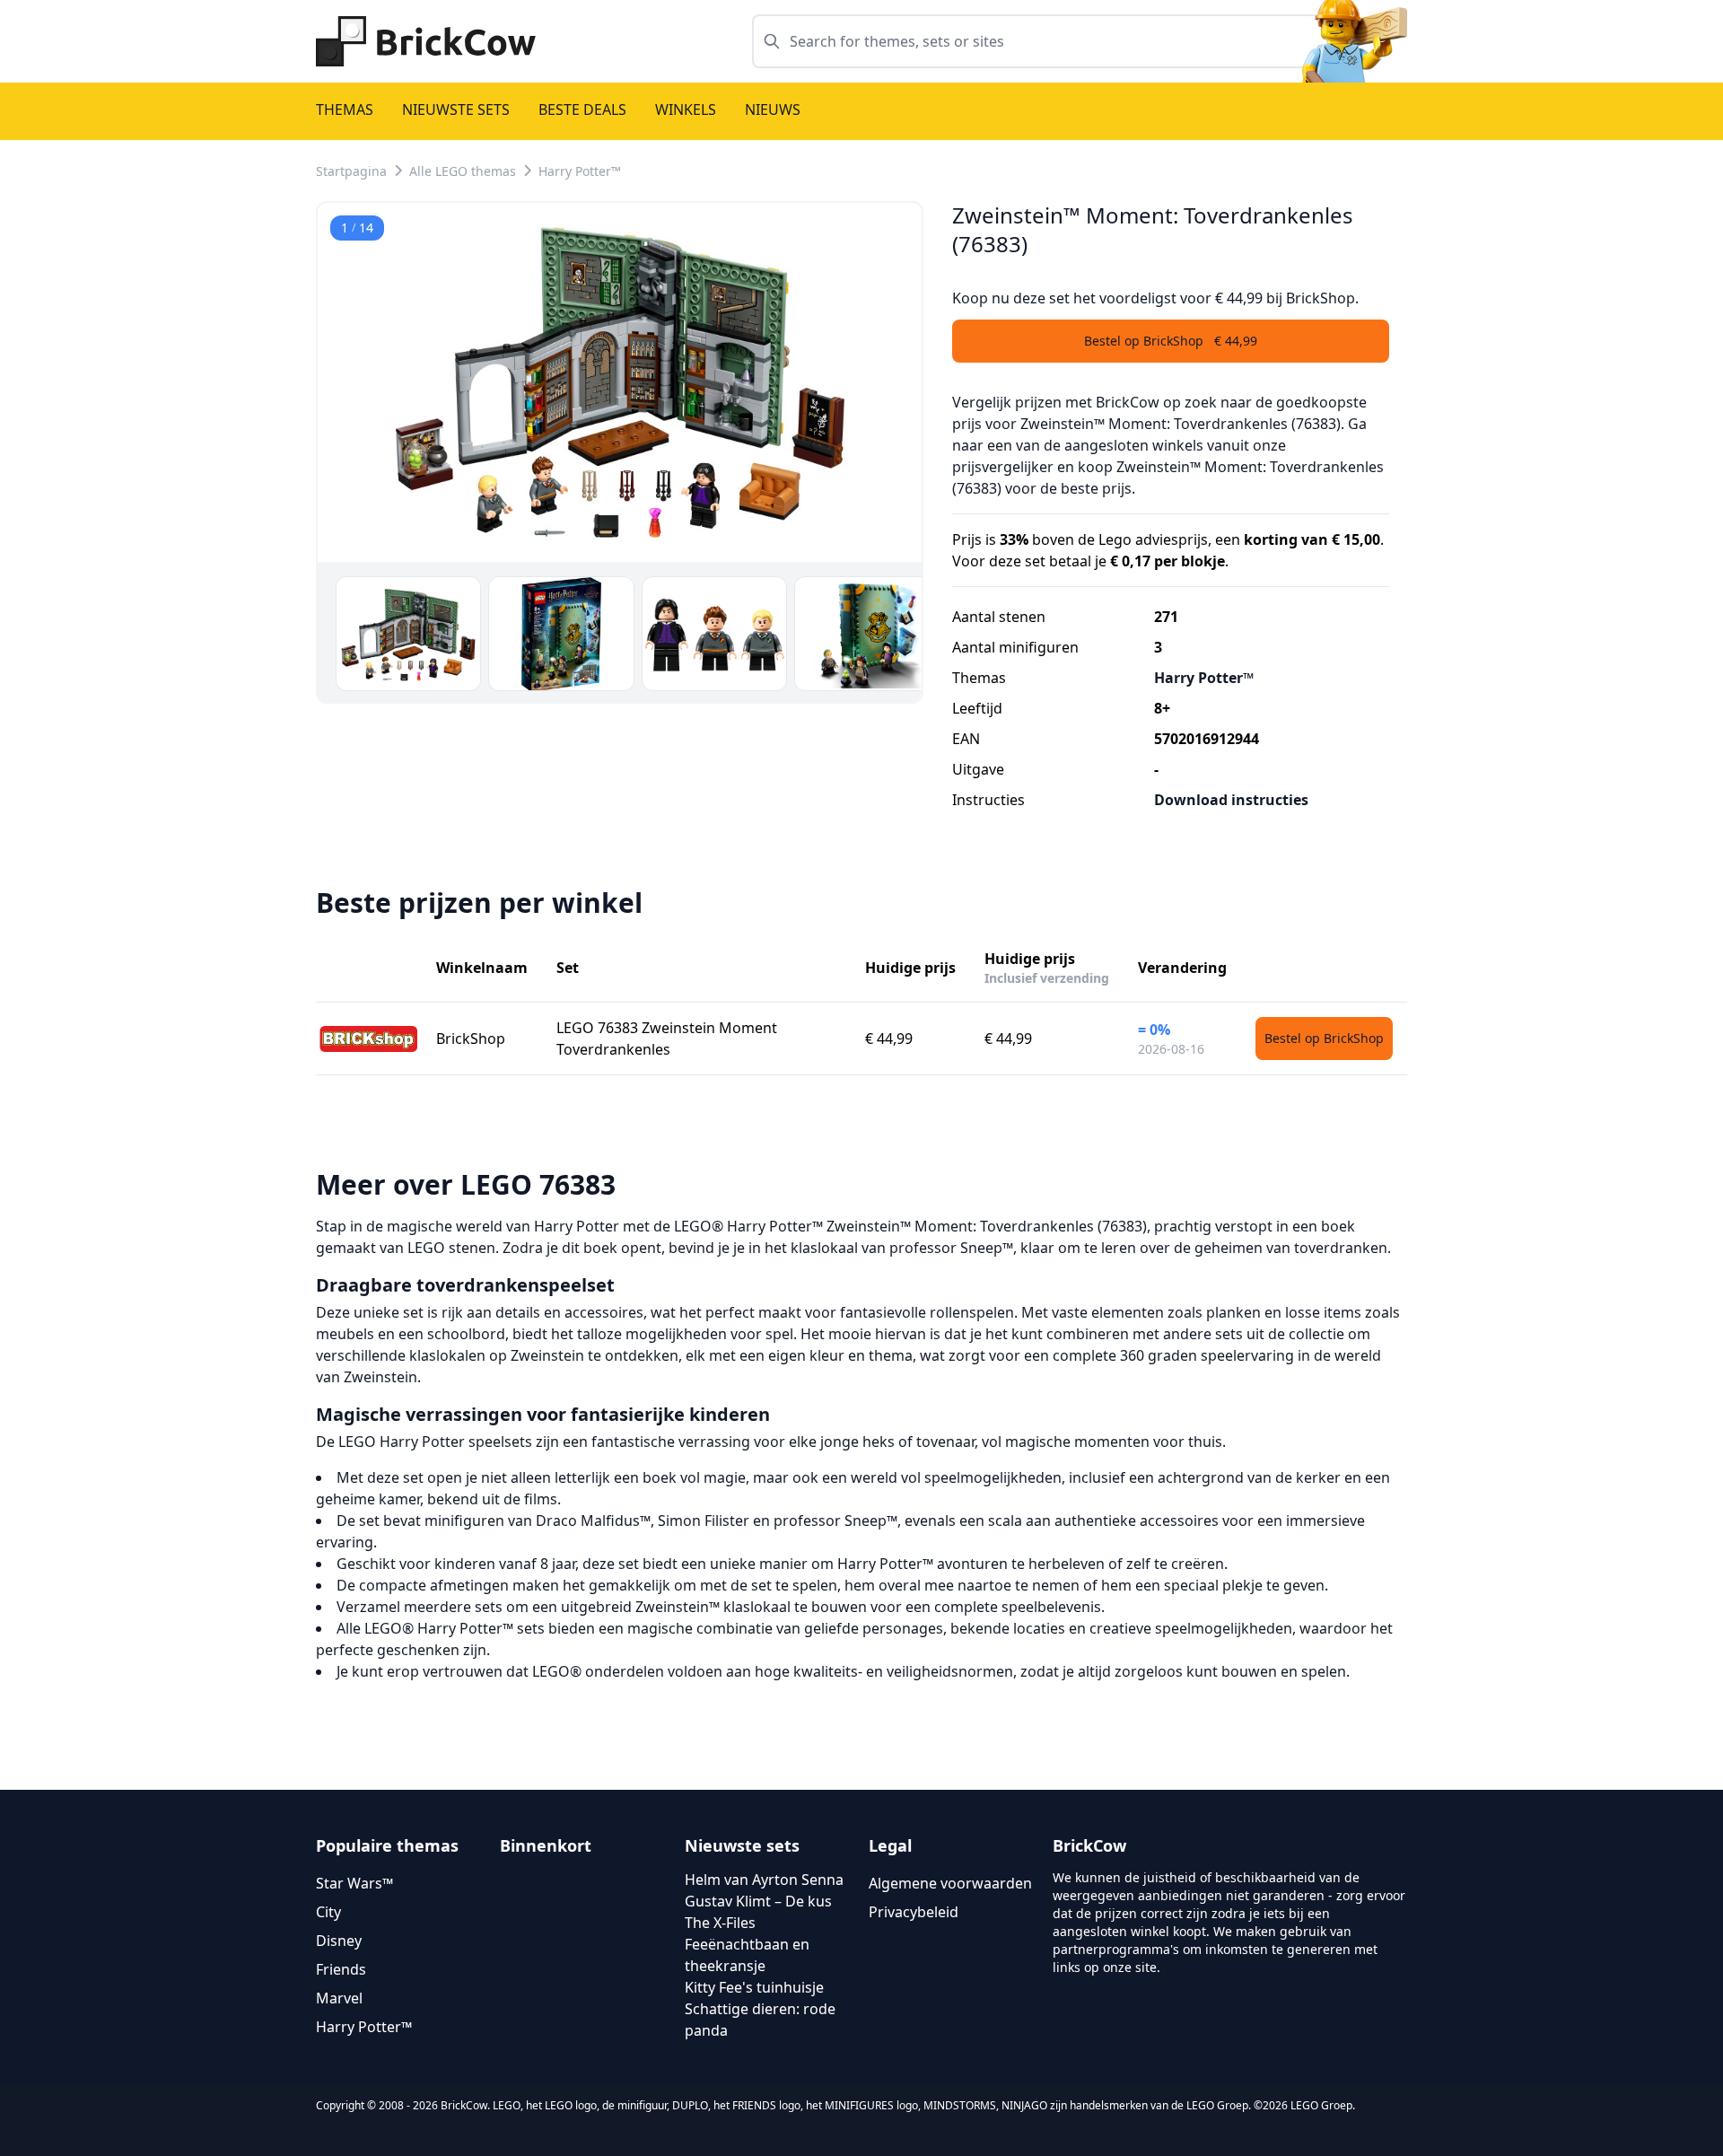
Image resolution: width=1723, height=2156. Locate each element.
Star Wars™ (354, 1883)
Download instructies (1231, 800)
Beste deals (582, 110)
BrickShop (471, 1039)
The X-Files (720, 1923)
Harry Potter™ (580, 171)
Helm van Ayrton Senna (764, 1880)
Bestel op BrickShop (1324, 1038)
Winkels (686, 110)
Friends (341, 1969)
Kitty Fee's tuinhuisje (754, 1987)
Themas (345, 110)
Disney (339, 1941)
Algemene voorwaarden (950, 1883)
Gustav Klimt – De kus (758, 1901)
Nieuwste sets (456, 110)
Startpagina (351, 171)
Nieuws (773, 110)
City (328, 1912)
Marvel (339, 1998)
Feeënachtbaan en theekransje (747, 1955)
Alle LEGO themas (463, 171)
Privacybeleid (914, 1912)
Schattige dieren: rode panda (760, 2020)
